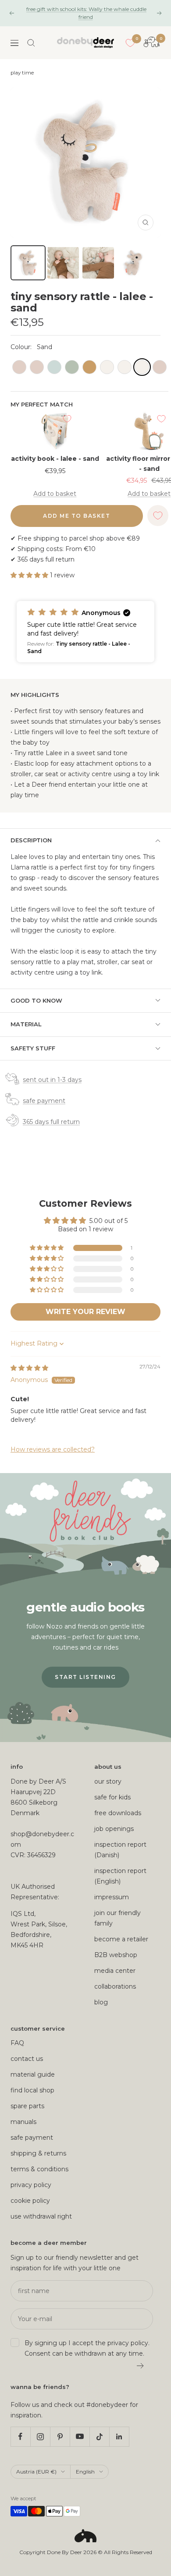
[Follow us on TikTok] (99, 2436)
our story (108, 1781)
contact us (27, 2059)
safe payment (44, 1101)
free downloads (118, 1813)
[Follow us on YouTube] (80, 2436)
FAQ (17, 2043)
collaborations (115, 1986)
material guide (33, 2074)
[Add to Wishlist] (67, 419)
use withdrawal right (41, 2216)
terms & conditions (39, 2169)
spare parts (27, 2106)
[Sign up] (141, 2366)
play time (22, 73)
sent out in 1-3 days (52, 1080)
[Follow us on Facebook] (20, 2436)
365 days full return (51, 1122)
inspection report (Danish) (120, 1850)
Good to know (36, 1000)
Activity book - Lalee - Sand (55, 459)
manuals (23, 2122)
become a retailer (121, 1939)
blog (101, 2002)
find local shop (32, 2090)
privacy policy (31, 2185)
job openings (114, 1829)
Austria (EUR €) (36, 2472)
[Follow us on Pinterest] (60, 2436)
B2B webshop (116, 1955)
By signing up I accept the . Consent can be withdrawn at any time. (87, 2348)
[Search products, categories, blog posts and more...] (31, 43)
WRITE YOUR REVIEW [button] (85, 1312)
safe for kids (112, 1797)
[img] (29, 1368)
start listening (85, 1677)
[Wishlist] (130, 43)
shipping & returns (38, 2153)
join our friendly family (118, 1918)
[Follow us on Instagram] (40, 2436)
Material (26, 1024)
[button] (30, 575)
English (85, 2472)
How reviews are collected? (53, 1449)
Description (31, 840)
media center (115, 1971)
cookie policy (30, 2201)
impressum (112, 1897)
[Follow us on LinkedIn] (119, 2436)
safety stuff (33, 1048)
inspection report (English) (120, 1876)
